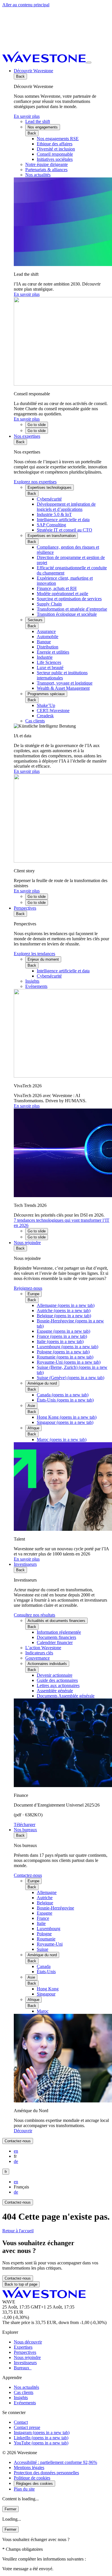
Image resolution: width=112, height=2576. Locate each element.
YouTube (41, 2443)
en (16, 2151)
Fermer (10, 2509)
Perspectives (25, 908)
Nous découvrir (28, 2342)
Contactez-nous (28, 1875)
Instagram (42, 2433)
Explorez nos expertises (35, 482)
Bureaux (23, 2368)
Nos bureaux (25, 1830)
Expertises (23, 2347)
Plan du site (24, 2489)
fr (6, 2172)
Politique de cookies (32, 2478)
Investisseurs (25, 1564)
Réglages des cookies (34, 2484)
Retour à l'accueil (18, 2231)
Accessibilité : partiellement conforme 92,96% (55, 2462)
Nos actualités (26, 2387)
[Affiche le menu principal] (89, 62)
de (16, 2161)
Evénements (25, 2403)
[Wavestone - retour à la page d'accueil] (45, 61)
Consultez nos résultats (34, 1615)
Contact (21, 2422)
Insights (21, 2398)
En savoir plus (27, 116)
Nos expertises (27, 436)
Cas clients (24, 2392)
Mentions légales (29, 2467)
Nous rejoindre (27, 1243)
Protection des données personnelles (46, 2473)
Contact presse (27, 2427)
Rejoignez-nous (28, 1288)
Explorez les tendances (34, 954)
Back (20, 76)
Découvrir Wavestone (33, 71)
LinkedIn (41, 2438)
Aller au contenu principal (26, 5)
